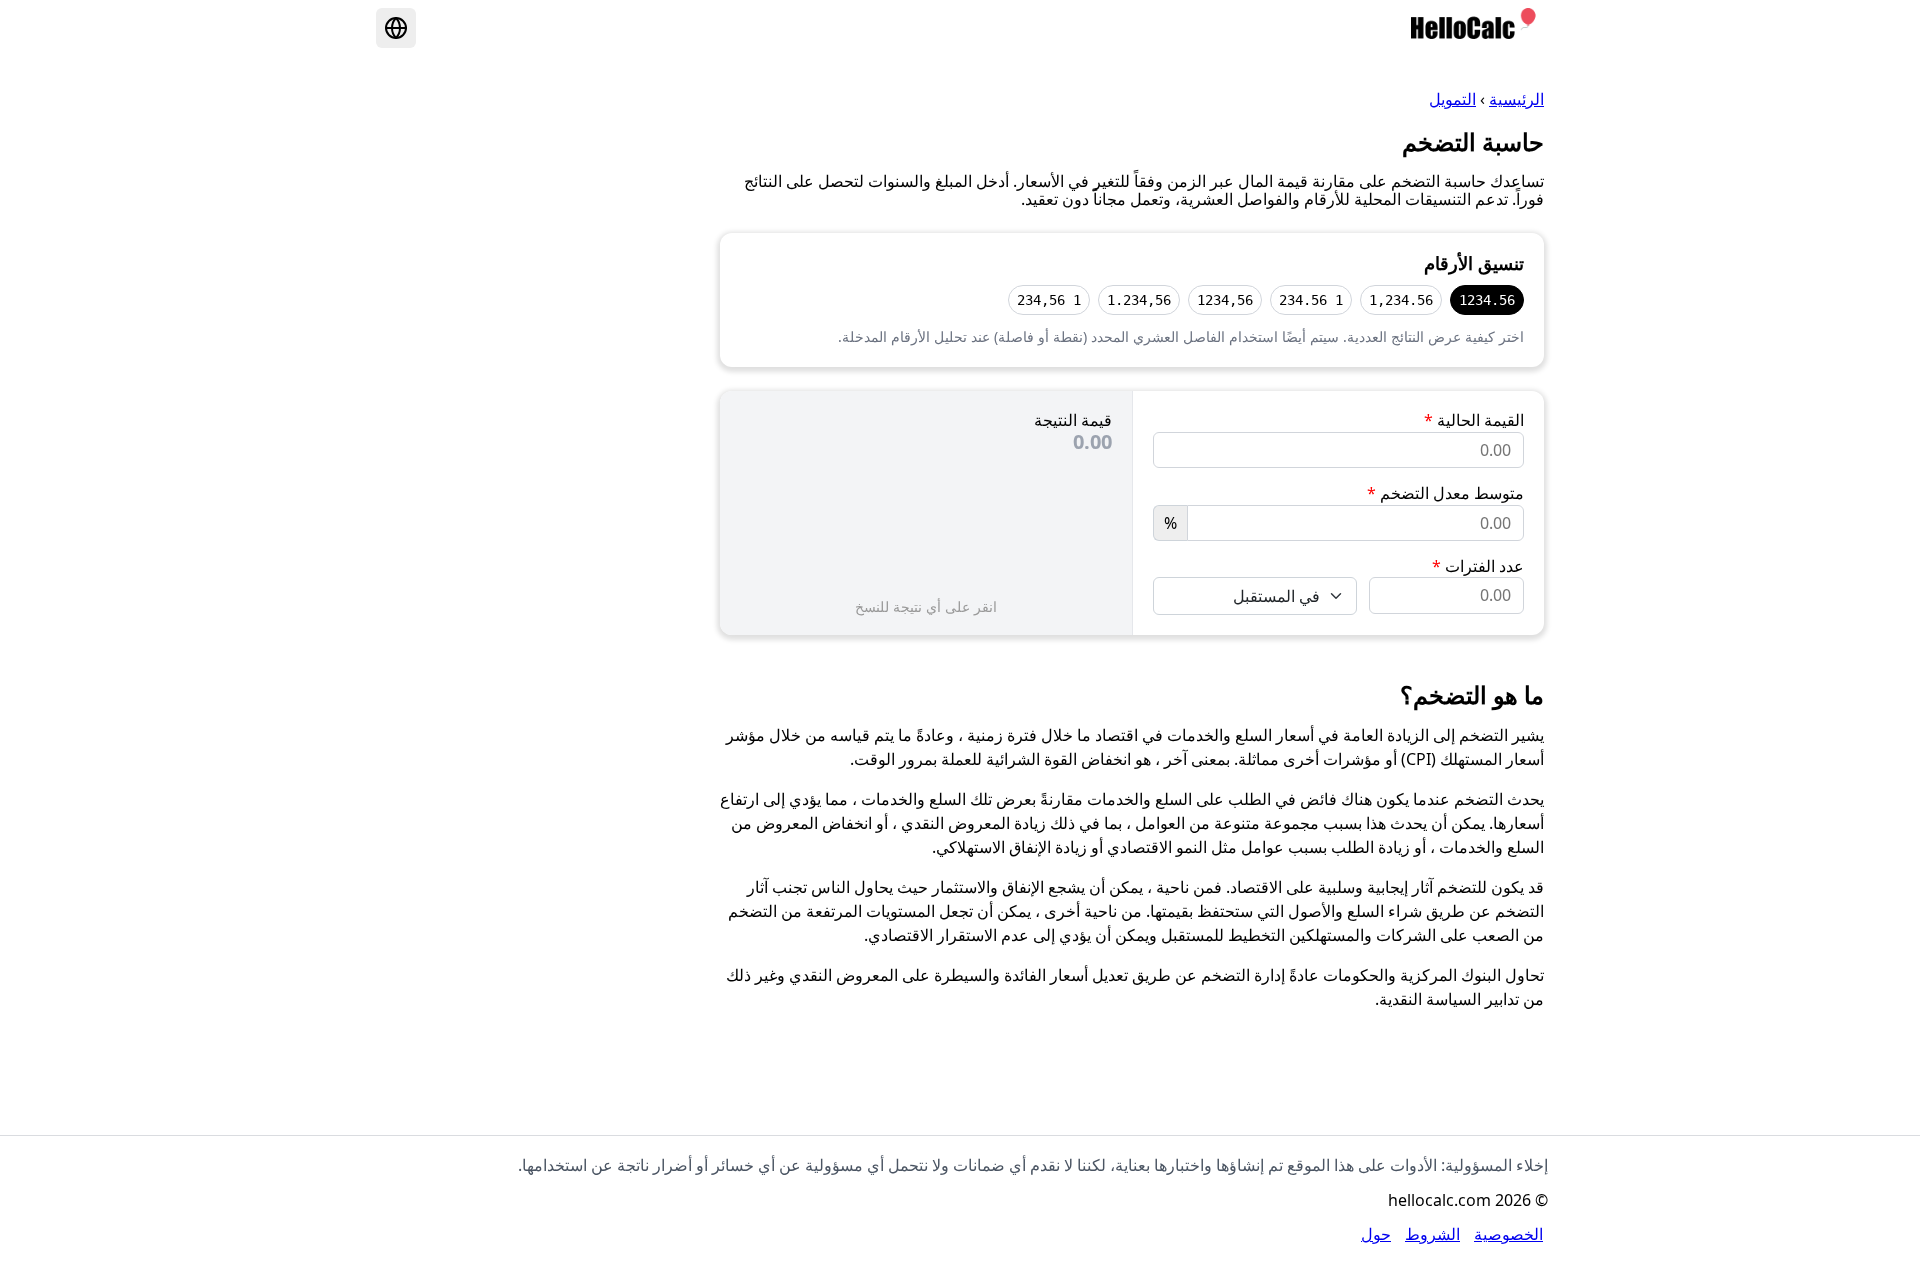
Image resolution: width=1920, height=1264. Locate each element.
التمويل (1452, 99)
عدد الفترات (1478, 566)
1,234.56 (1401, 300)
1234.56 (1487, 300)
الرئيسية (1516, 99)
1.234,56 (1139, 300)
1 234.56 (1311, 300)
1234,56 (1225, 300)
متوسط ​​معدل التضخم (1445, 493)
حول (1376, 1234)
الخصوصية (1508, 1234)
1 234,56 (1049, 300)
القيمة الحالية (1474, 420)
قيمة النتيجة (1073, 420)
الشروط (1432, 1234)
